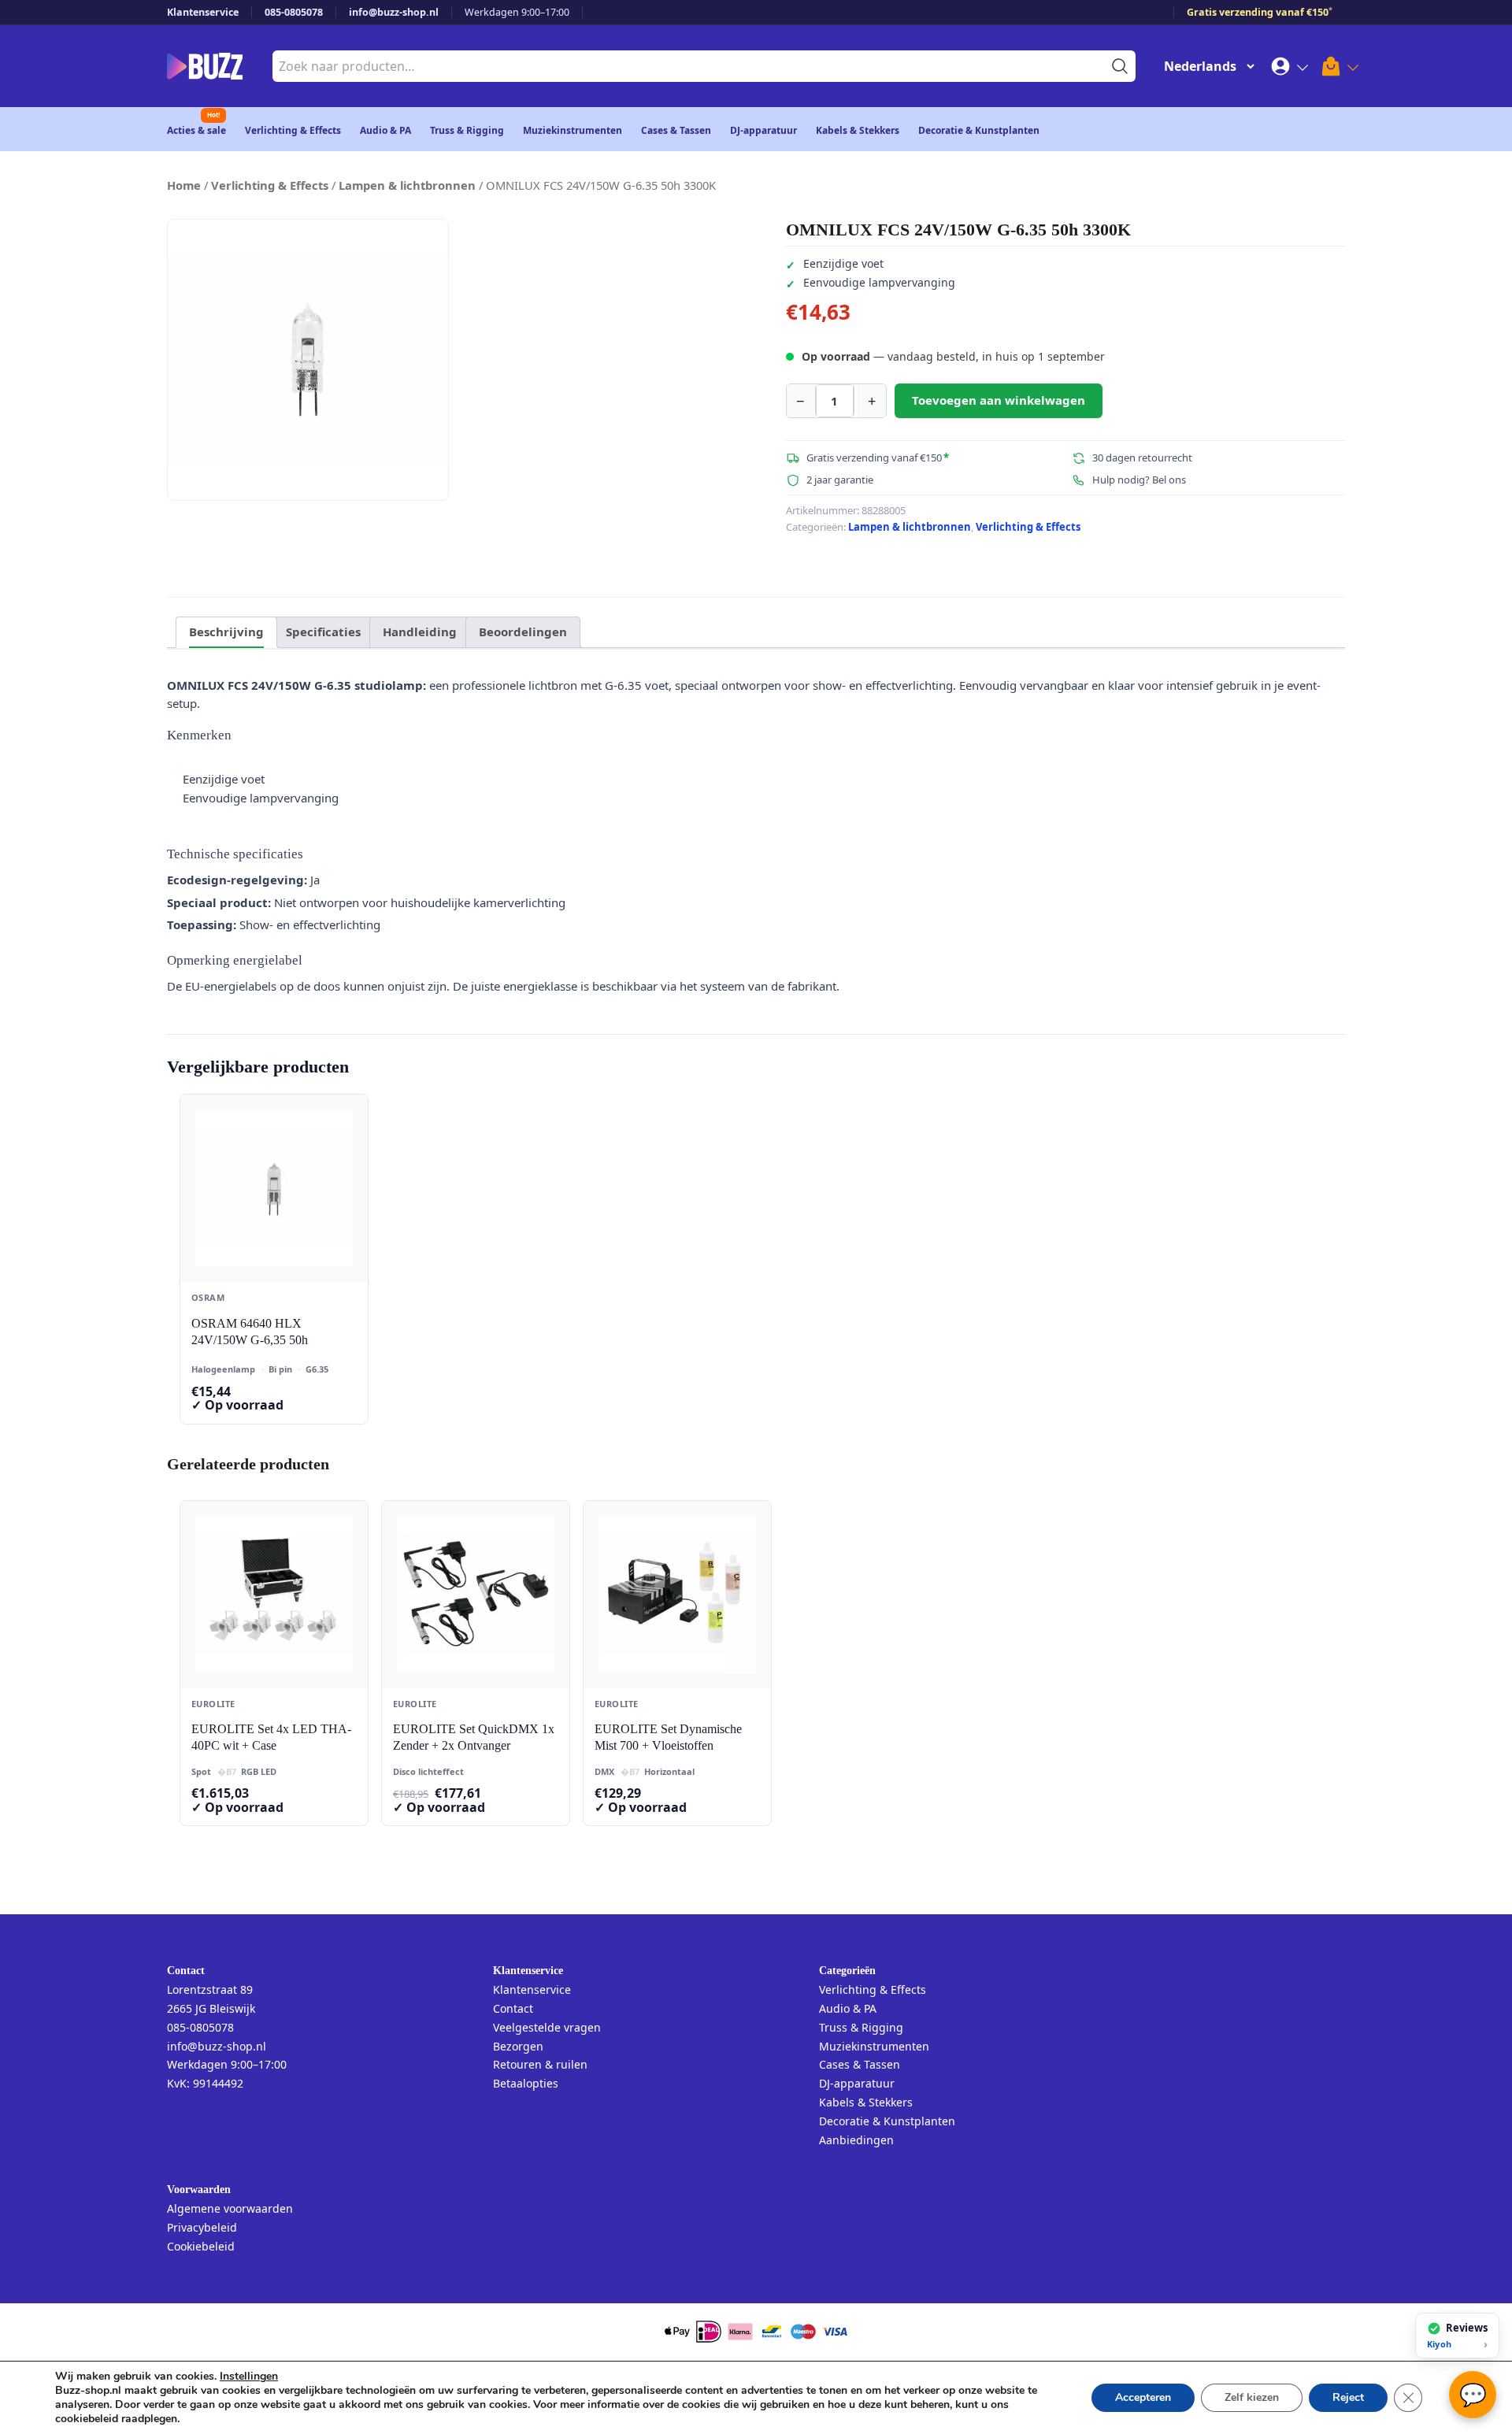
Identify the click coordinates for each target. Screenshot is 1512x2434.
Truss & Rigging (467, 130)
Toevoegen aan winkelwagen (999, 400)
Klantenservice (203, 12)
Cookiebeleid (201, 2246)
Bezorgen (518, 2046)
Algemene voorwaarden (230, 2208)
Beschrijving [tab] (226, 632)
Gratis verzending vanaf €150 (1260, 12)
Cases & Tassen (676, 130)
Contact (513, 2008)
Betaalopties (526, 2083)
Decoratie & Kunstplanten (979, 130)
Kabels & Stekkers (858, 130)
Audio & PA (385, 130)
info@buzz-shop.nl (394, 12)
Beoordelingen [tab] (523, 632)
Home (184, 185)
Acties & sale (196, 130)
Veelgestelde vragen (547, 2027)
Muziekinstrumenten (573, 130)
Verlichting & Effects (293, 130)
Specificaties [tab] (323, 632)
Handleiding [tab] (420, 632)
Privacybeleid (202, 2227)
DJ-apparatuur (763, 130)
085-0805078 (294, 12)
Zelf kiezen (1252, 2397)
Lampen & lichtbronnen (407, 185)
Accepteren (1143, 2397)
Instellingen (249, 2377)
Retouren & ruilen (540, 2064)
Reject (1348, 2397)
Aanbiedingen (856, 2140)
